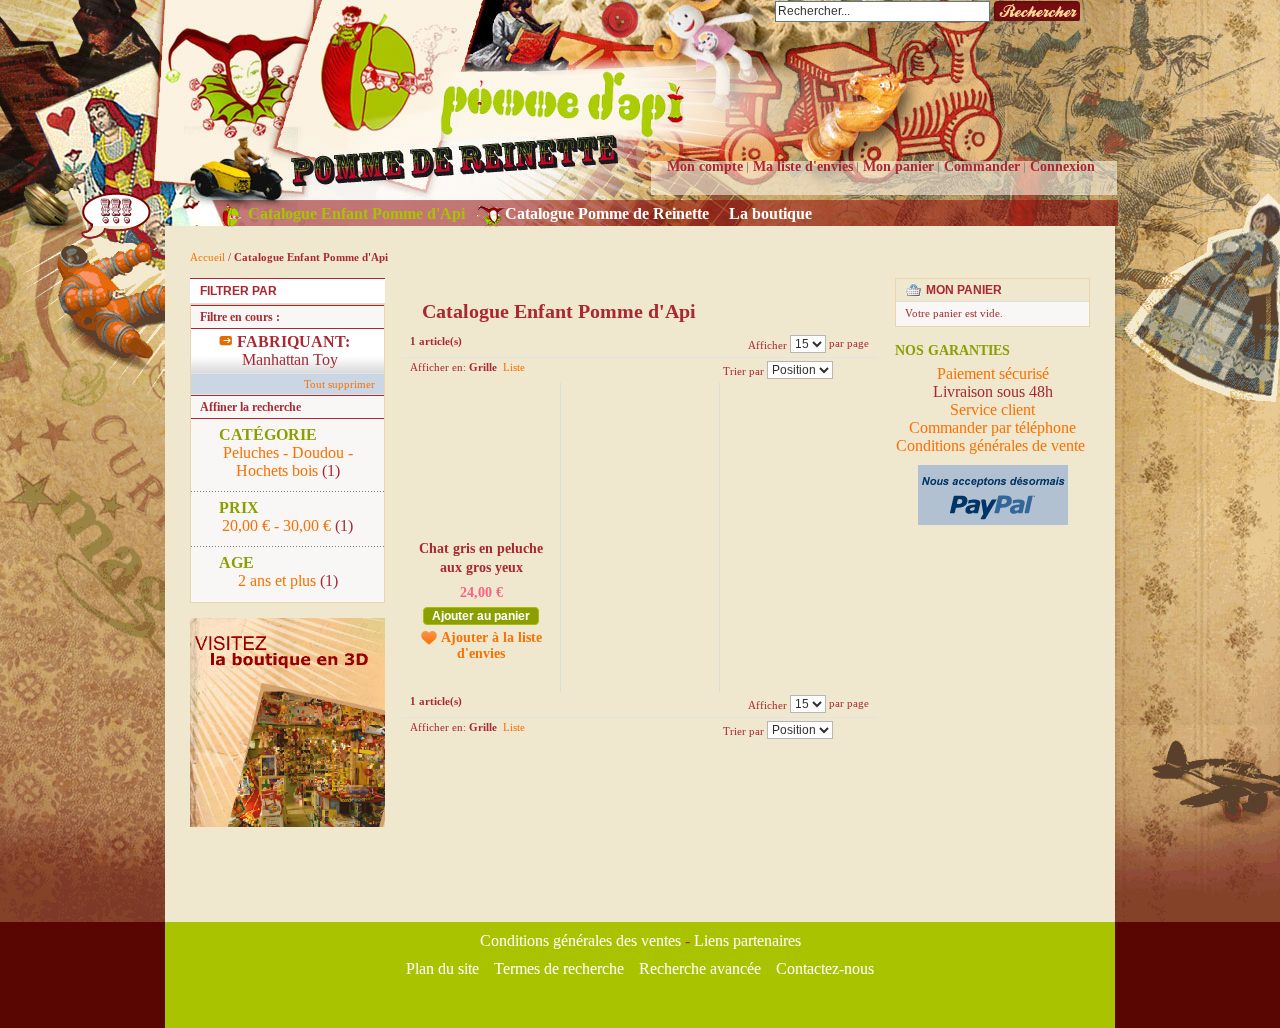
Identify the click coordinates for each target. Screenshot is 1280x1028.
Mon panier (898, 166)
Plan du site (442, 968)
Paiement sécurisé (993, 373)
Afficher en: (438, 367)
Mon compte (705, 166)
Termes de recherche (559, 968)
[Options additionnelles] (993, 473)
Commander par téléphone (992, 427)
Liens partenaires (747, 940)
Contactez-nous (825, 968)
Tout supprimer (339, 384)
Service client (992, 409)
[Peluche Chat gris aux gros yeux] (479, 462)
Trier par (743, 370)
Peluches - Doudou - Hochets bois (288, 461)
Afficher (767, 344)
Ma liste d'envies (803, 166)
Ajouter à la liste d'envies (491, 645)
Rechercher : (763, 11)
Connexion (1062, 166)
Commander (982, 166)
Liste (514, 367)
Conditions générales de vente (992, 445)
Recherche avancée (700, 968)
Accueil (207, 257)
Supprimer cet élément (372, 341)
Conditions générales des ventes (580, 940)
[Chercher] (1037, 11)
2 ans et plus (277, 580)
